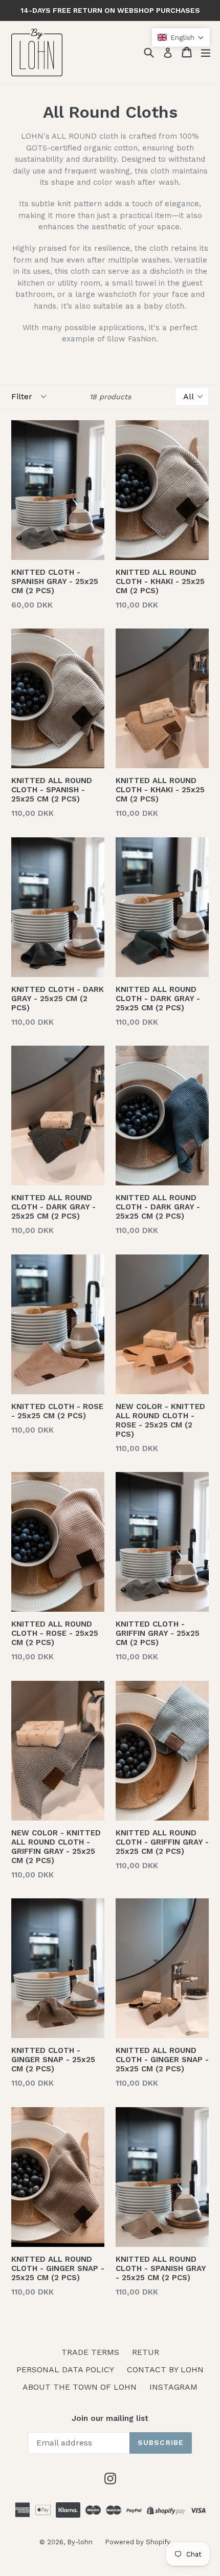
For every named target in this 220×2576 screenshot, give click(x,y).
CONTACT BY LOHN (165, 2369)
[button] (181, 37)
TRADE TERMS (90, 2352)
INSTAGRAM (173, 2387)
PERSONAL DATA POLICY (65, 2369)
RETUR (146, 2352)
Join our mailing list (110, 2418)
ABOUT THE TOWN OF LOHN (80, 2387)
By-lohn (81, 2542)
